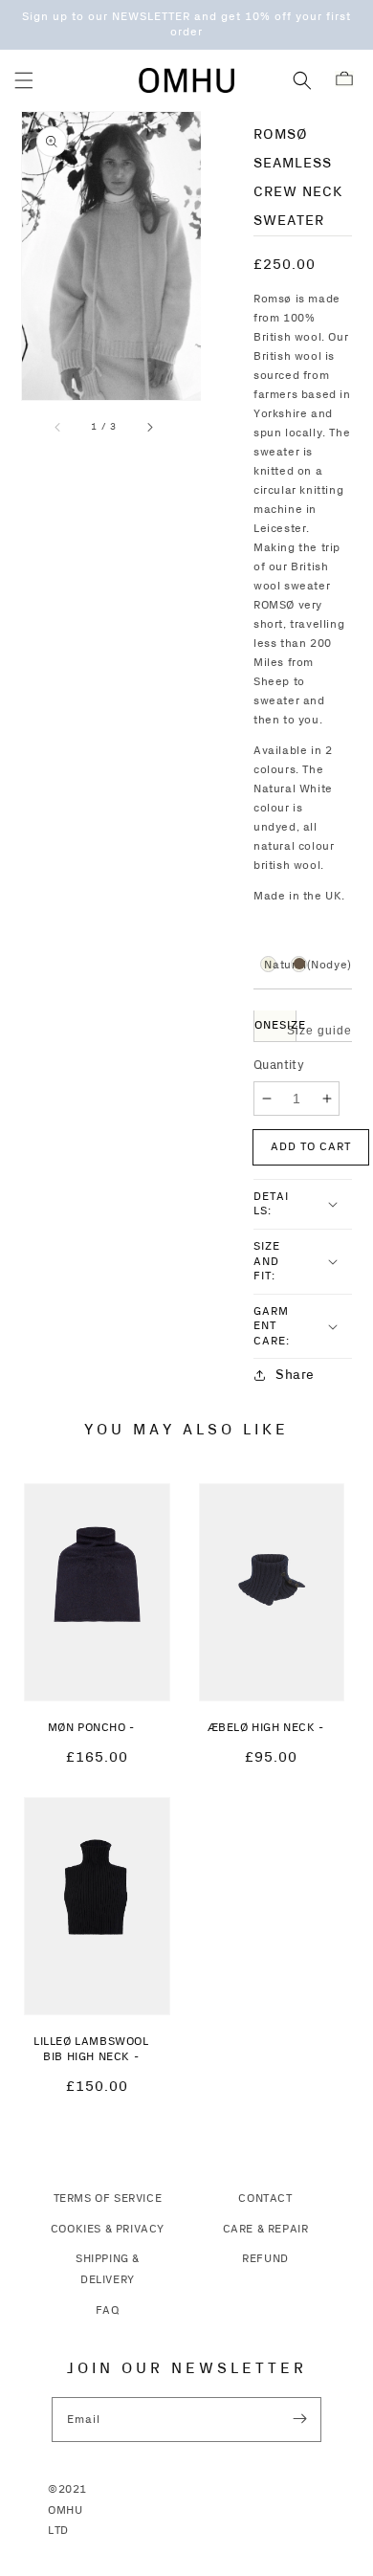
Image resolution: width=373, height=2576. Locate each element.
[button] (24, 80)
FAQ (108, 2310)
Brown (299, 964)
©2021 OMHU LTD (67, 2510)
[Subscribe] (299, 2419)
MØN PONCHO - (91, 1728)
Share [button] (295, 1375)
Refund (265, 2259)
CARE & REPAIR (266, 2229)
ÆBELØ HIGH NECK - (266, 1728)
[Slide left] (58, 427)
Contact (265, 2198)
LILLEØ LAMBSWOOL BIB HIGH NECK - (91, 2050)
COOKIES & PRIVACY (108, 2229)
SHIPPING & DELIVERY (108, 2269)
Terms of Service (108, 2198)
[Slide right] (149, 427)
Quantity (279, 1065)
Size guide (319, 1031)
